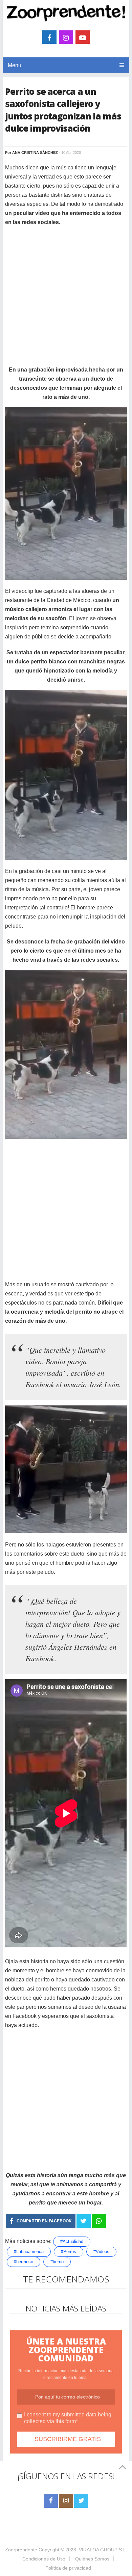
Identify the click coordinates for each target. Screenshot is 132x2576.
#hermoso (24, 2262)
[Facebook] (51, 2501)
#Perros (69, 2252)
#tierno (57, 2262)
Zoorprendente (21, 2550)
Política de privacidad (68, 2568)
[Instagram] (66, 2501)
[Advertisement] (66, 299)
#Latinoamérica (29, 2252)
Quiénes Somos (92, 2559)
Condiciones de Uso (44, 2559)
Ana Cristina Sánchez (35, 153)
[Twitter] (81, 2501)
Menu (15, 65)
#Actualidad (72, 2241)
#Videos (101, 2252)
